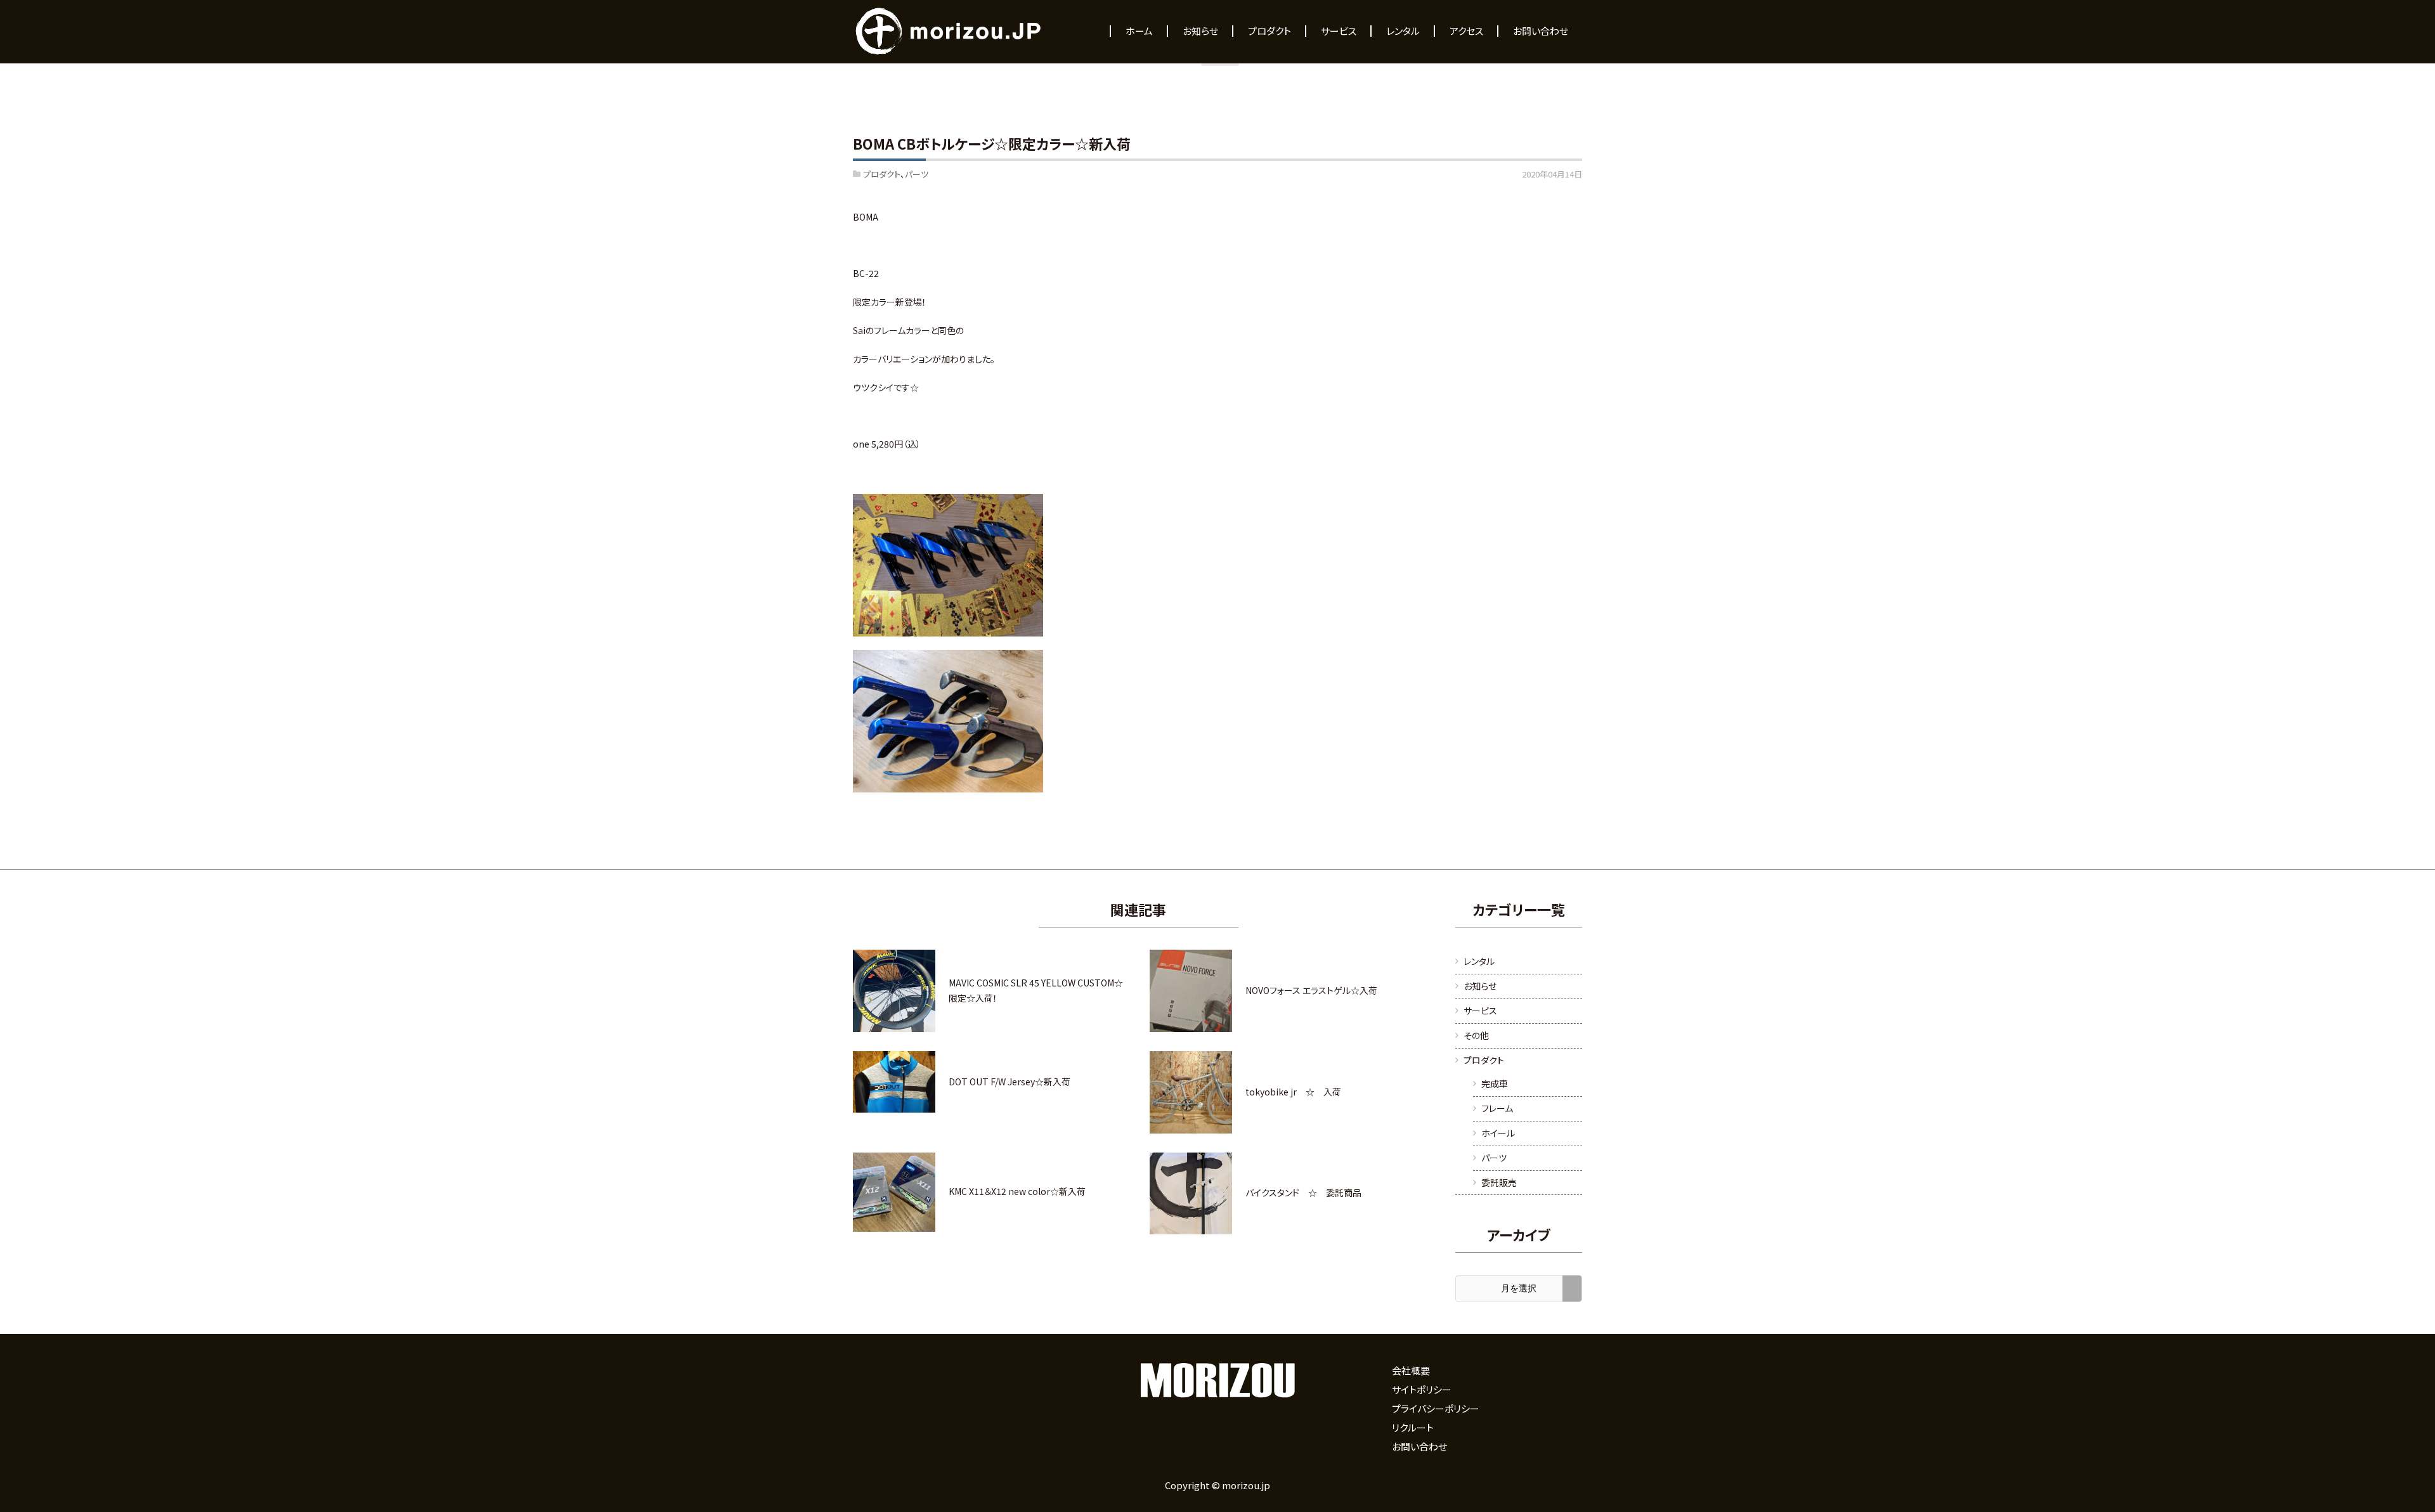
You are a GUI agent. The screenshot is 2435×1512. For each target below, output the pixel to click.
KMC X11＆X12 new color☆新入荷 (1017, 1191)
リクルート (1413, 1427)
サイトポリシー (1422, 1389)
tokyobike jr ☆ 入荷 (1293, 1092)
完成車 (1495, 1083)
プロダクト (882, 174)
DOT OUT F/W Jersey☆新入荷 (1010, 1082)
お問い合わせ (1419, 1446)
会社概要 (1411, 1370)
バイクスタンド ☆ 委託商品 (1303, 1192)
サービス (1480, 1011)
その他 (1476, 1035)
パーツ (917, 174)
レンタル (1479, 961)
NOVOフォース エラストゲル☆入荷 (1311, 990)
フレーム (1497, 1108)
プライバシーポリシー (1436, 1408)
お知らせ (1480, 986)
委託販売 (1499, 1182)
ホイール (1498, 1133)
